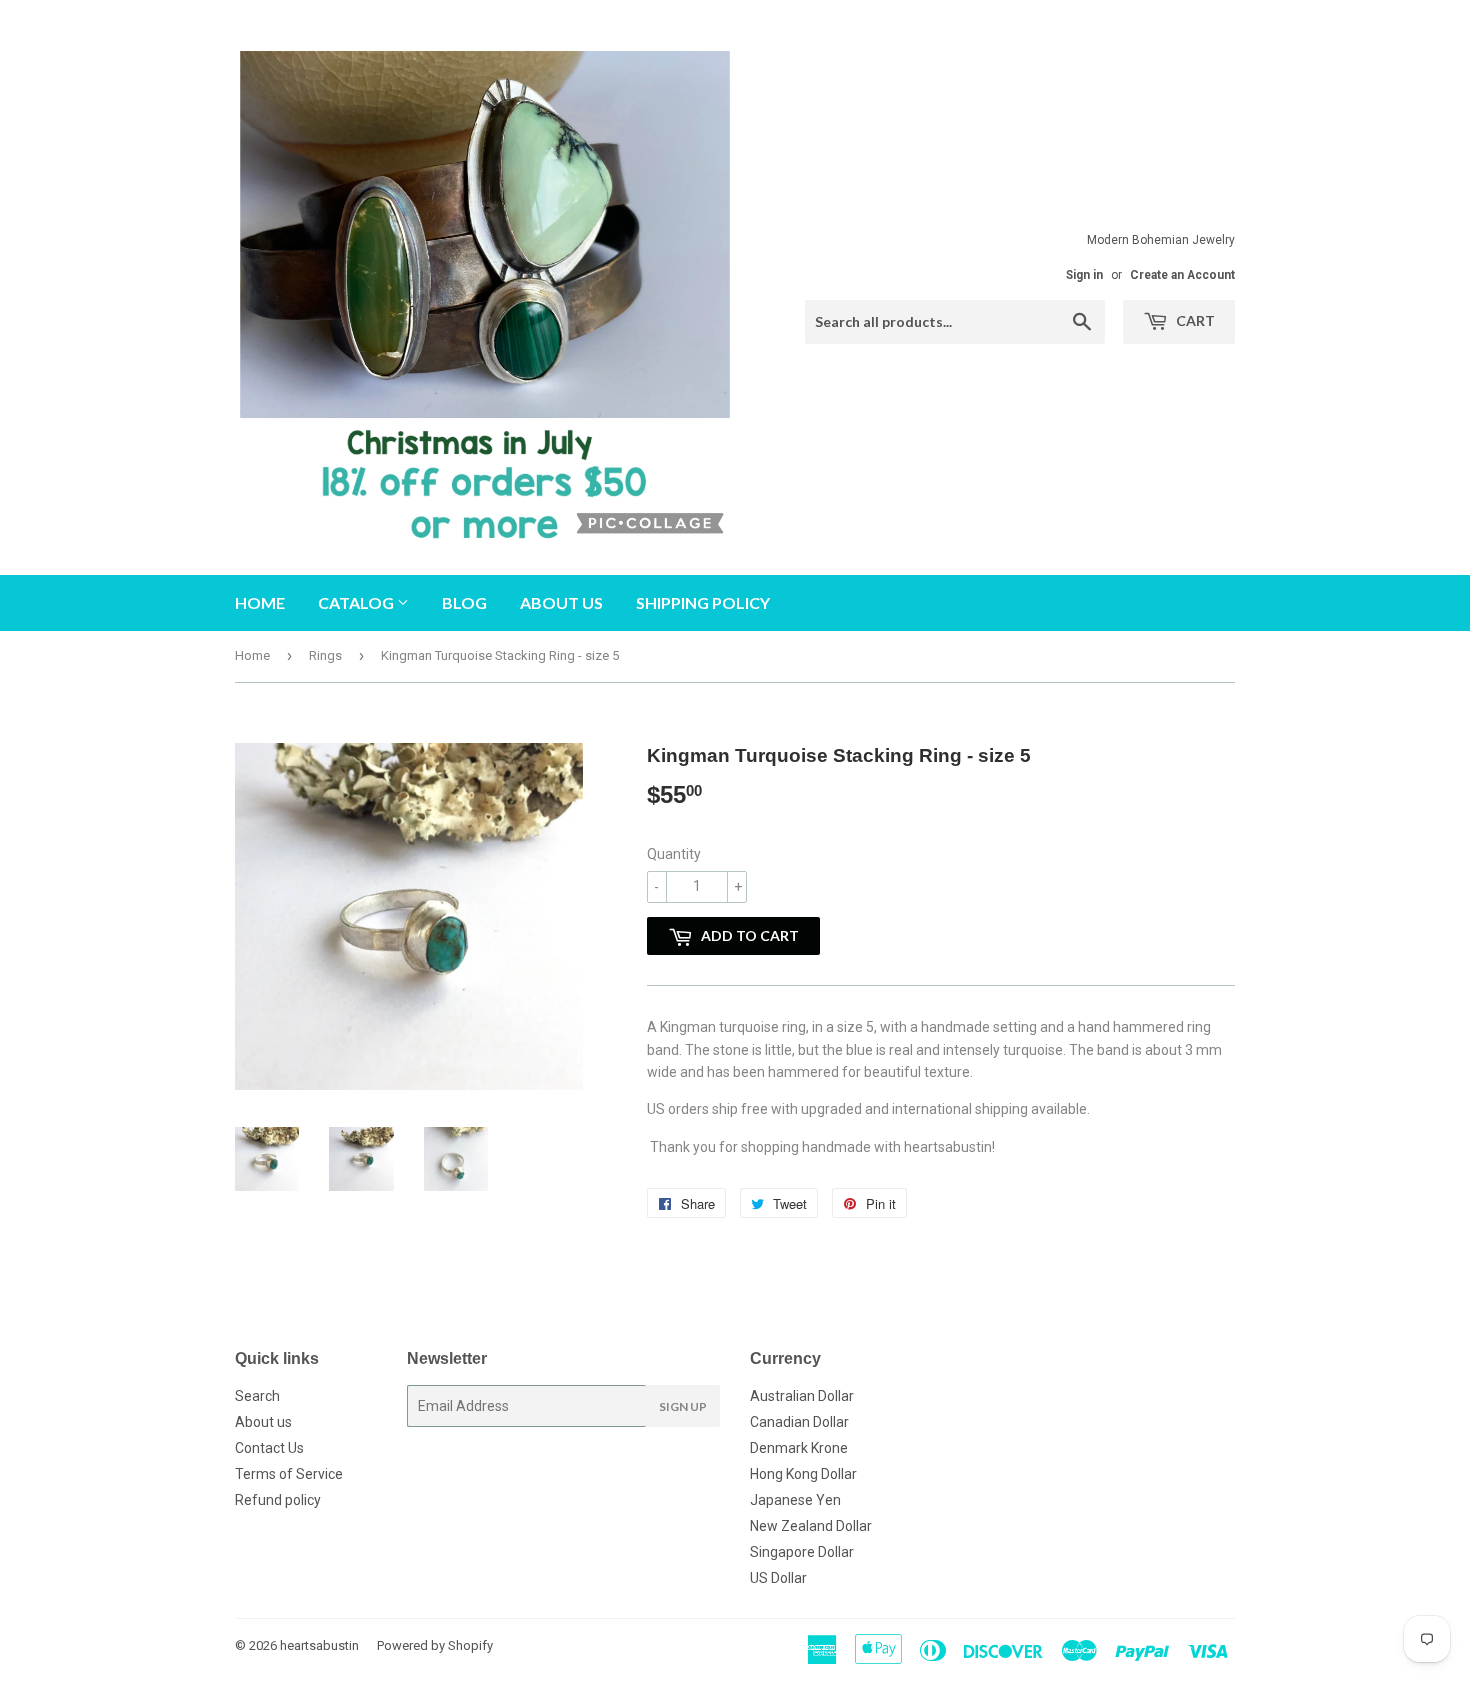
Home (260, 602)
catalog (357, 602)
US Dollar (778, 1578)
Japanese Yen (795, 1500)
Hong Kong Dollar (803, 1474)
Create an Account (1182, 275)
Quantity (674, 854)
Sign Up (683, 1406)
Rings (325, 655)
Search (257, 1396)
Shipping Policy (703, 602)
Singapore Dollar (802, 1552)
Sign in (1084, 275)
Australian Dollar (802, 1396)
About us (561, 602)
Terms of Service (289, 1474)
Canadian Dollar (799, 1422)
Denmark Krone (799, 1448)
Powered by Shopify (435, 1645)
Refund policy (278, 1500)
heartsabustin (319, 1645)
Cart (1194, 320)
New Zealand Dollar (811, 1526)
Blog (464, 602)
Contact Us (269, 1448)
